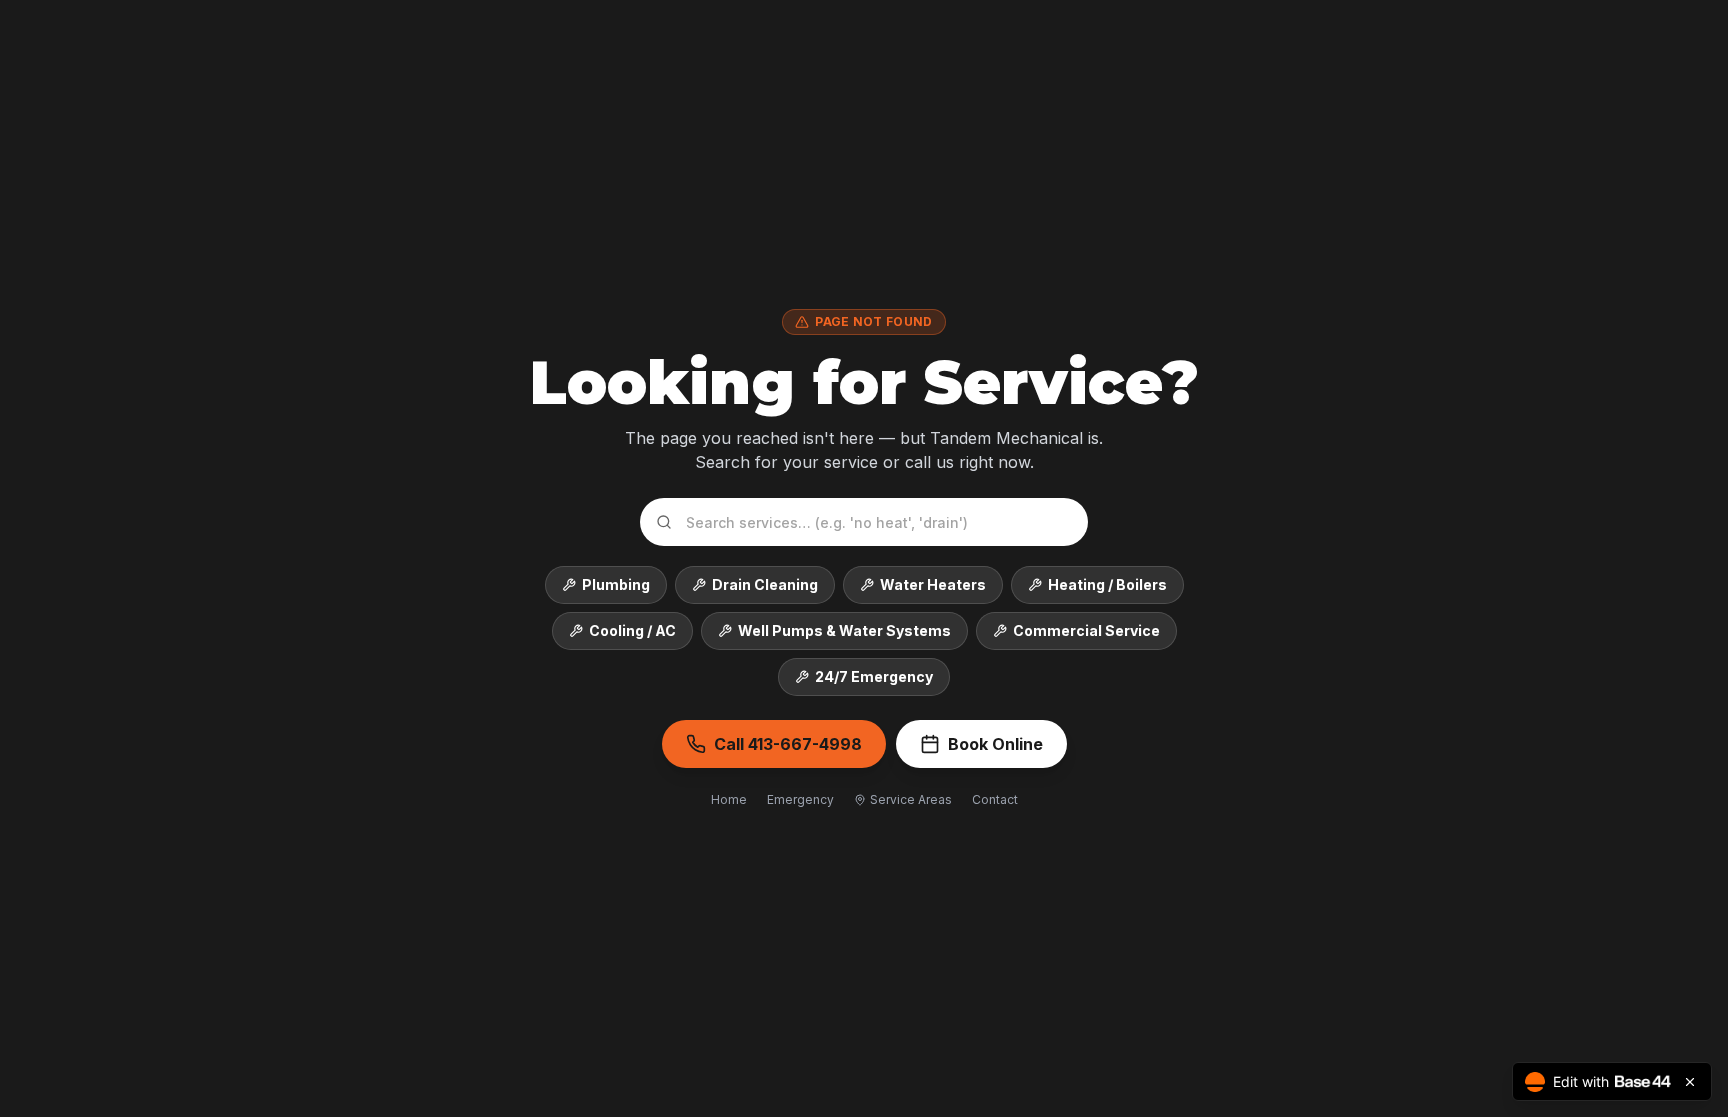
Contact (995, 799)
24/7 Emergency (874, 676)
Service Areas (911, 799)
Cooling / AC (632, 630)
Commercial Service (1086, 630)
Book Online (995, 744)
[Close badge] (1690, 1082)
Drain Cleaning (765, 584)
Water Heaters (933, 584)
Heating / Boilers (1107, 584)
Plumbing (616, 584)
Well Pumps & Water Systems (844, 630)
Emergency (800, 799)
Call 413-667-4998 (788, 744)
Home (729, 799)
